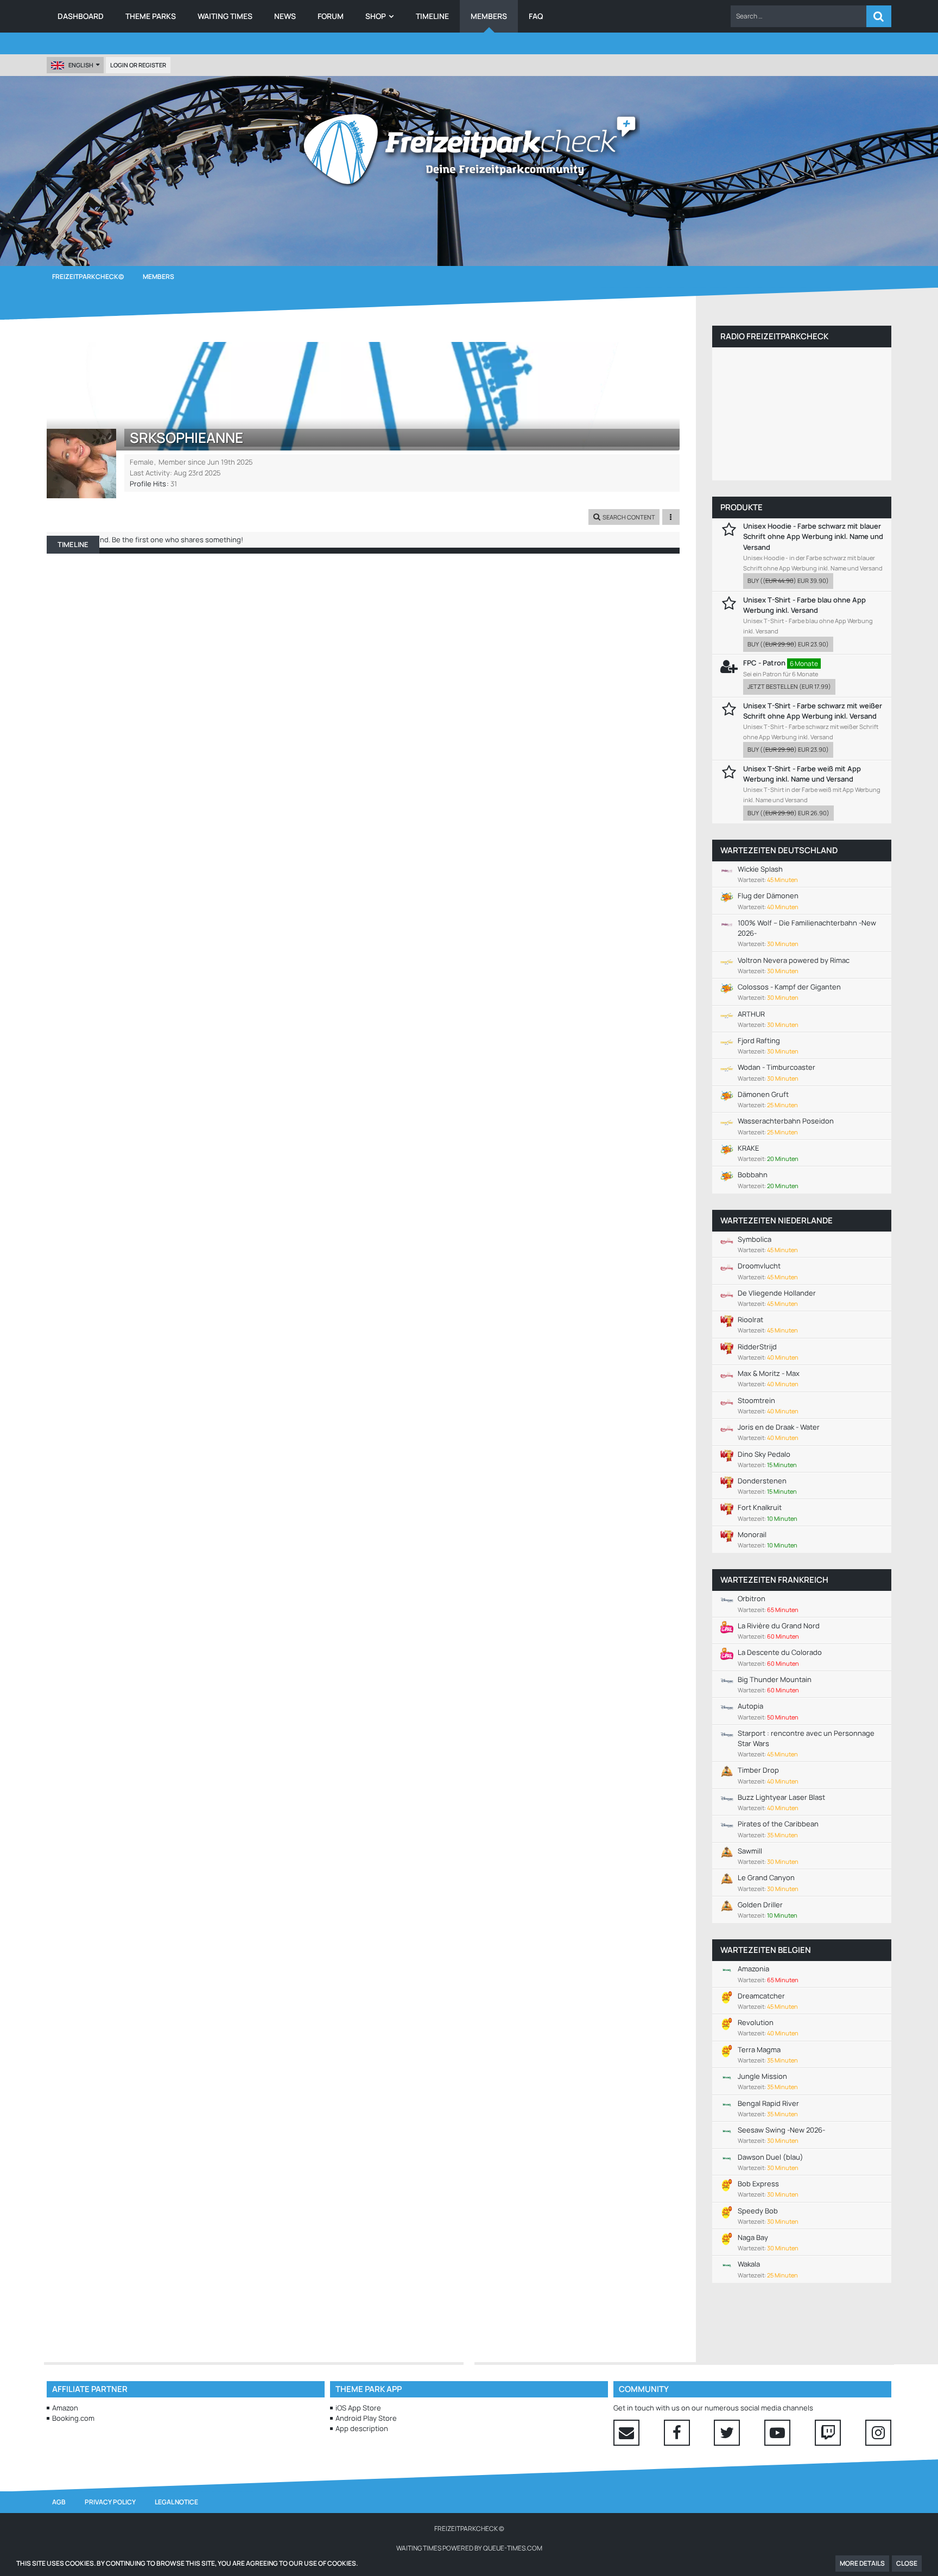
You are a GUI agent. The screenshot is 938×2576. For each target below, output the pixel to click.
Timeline (73, 544)
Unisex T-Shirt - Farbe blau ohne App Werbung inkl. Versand (804, 605)
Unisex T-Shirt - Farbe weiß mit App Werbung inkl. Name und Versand (802, 774)
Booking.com (73, 2418)
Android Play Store (366, 2418)
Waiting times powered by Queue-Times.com (469, 2548)
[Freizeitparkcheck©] (469, 149)
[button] (798, 16)
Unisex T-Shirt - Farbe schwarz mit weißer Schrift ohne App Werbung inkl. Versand (813, 711)
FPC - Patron (764, 663)
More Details (862, 2563)
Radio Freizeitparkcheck (774, 336)
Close (907, 2563)
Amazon (65, 2408)
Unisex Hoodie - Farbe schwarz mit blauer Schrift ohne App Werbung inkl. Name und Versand (813, 536)
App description (362, 2428)
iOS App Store (358, 2408)
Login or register (138, 65)
